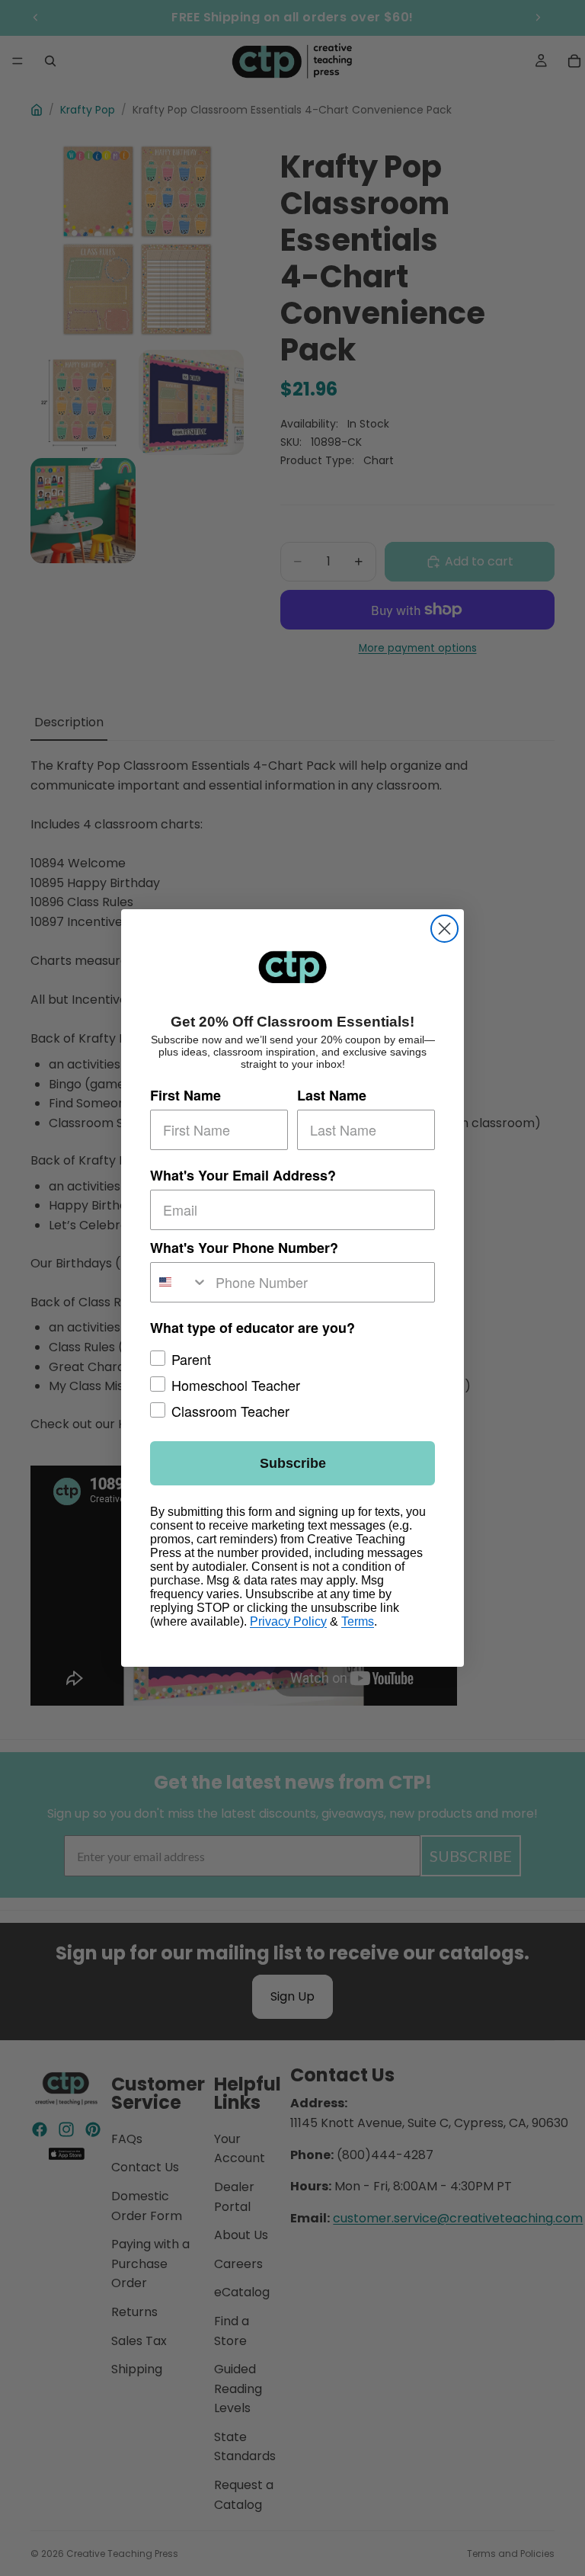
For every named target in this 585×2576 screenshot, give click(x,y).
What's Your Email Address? (243, 1175)
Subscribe (293, 1463)
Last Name (332, 1095)
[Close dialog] (444, 929)
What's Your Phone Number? (244, 1248)
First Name (185, 1095)
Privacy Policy (288, 1621)
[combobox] (179, 1282)
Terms (358, 1621)
